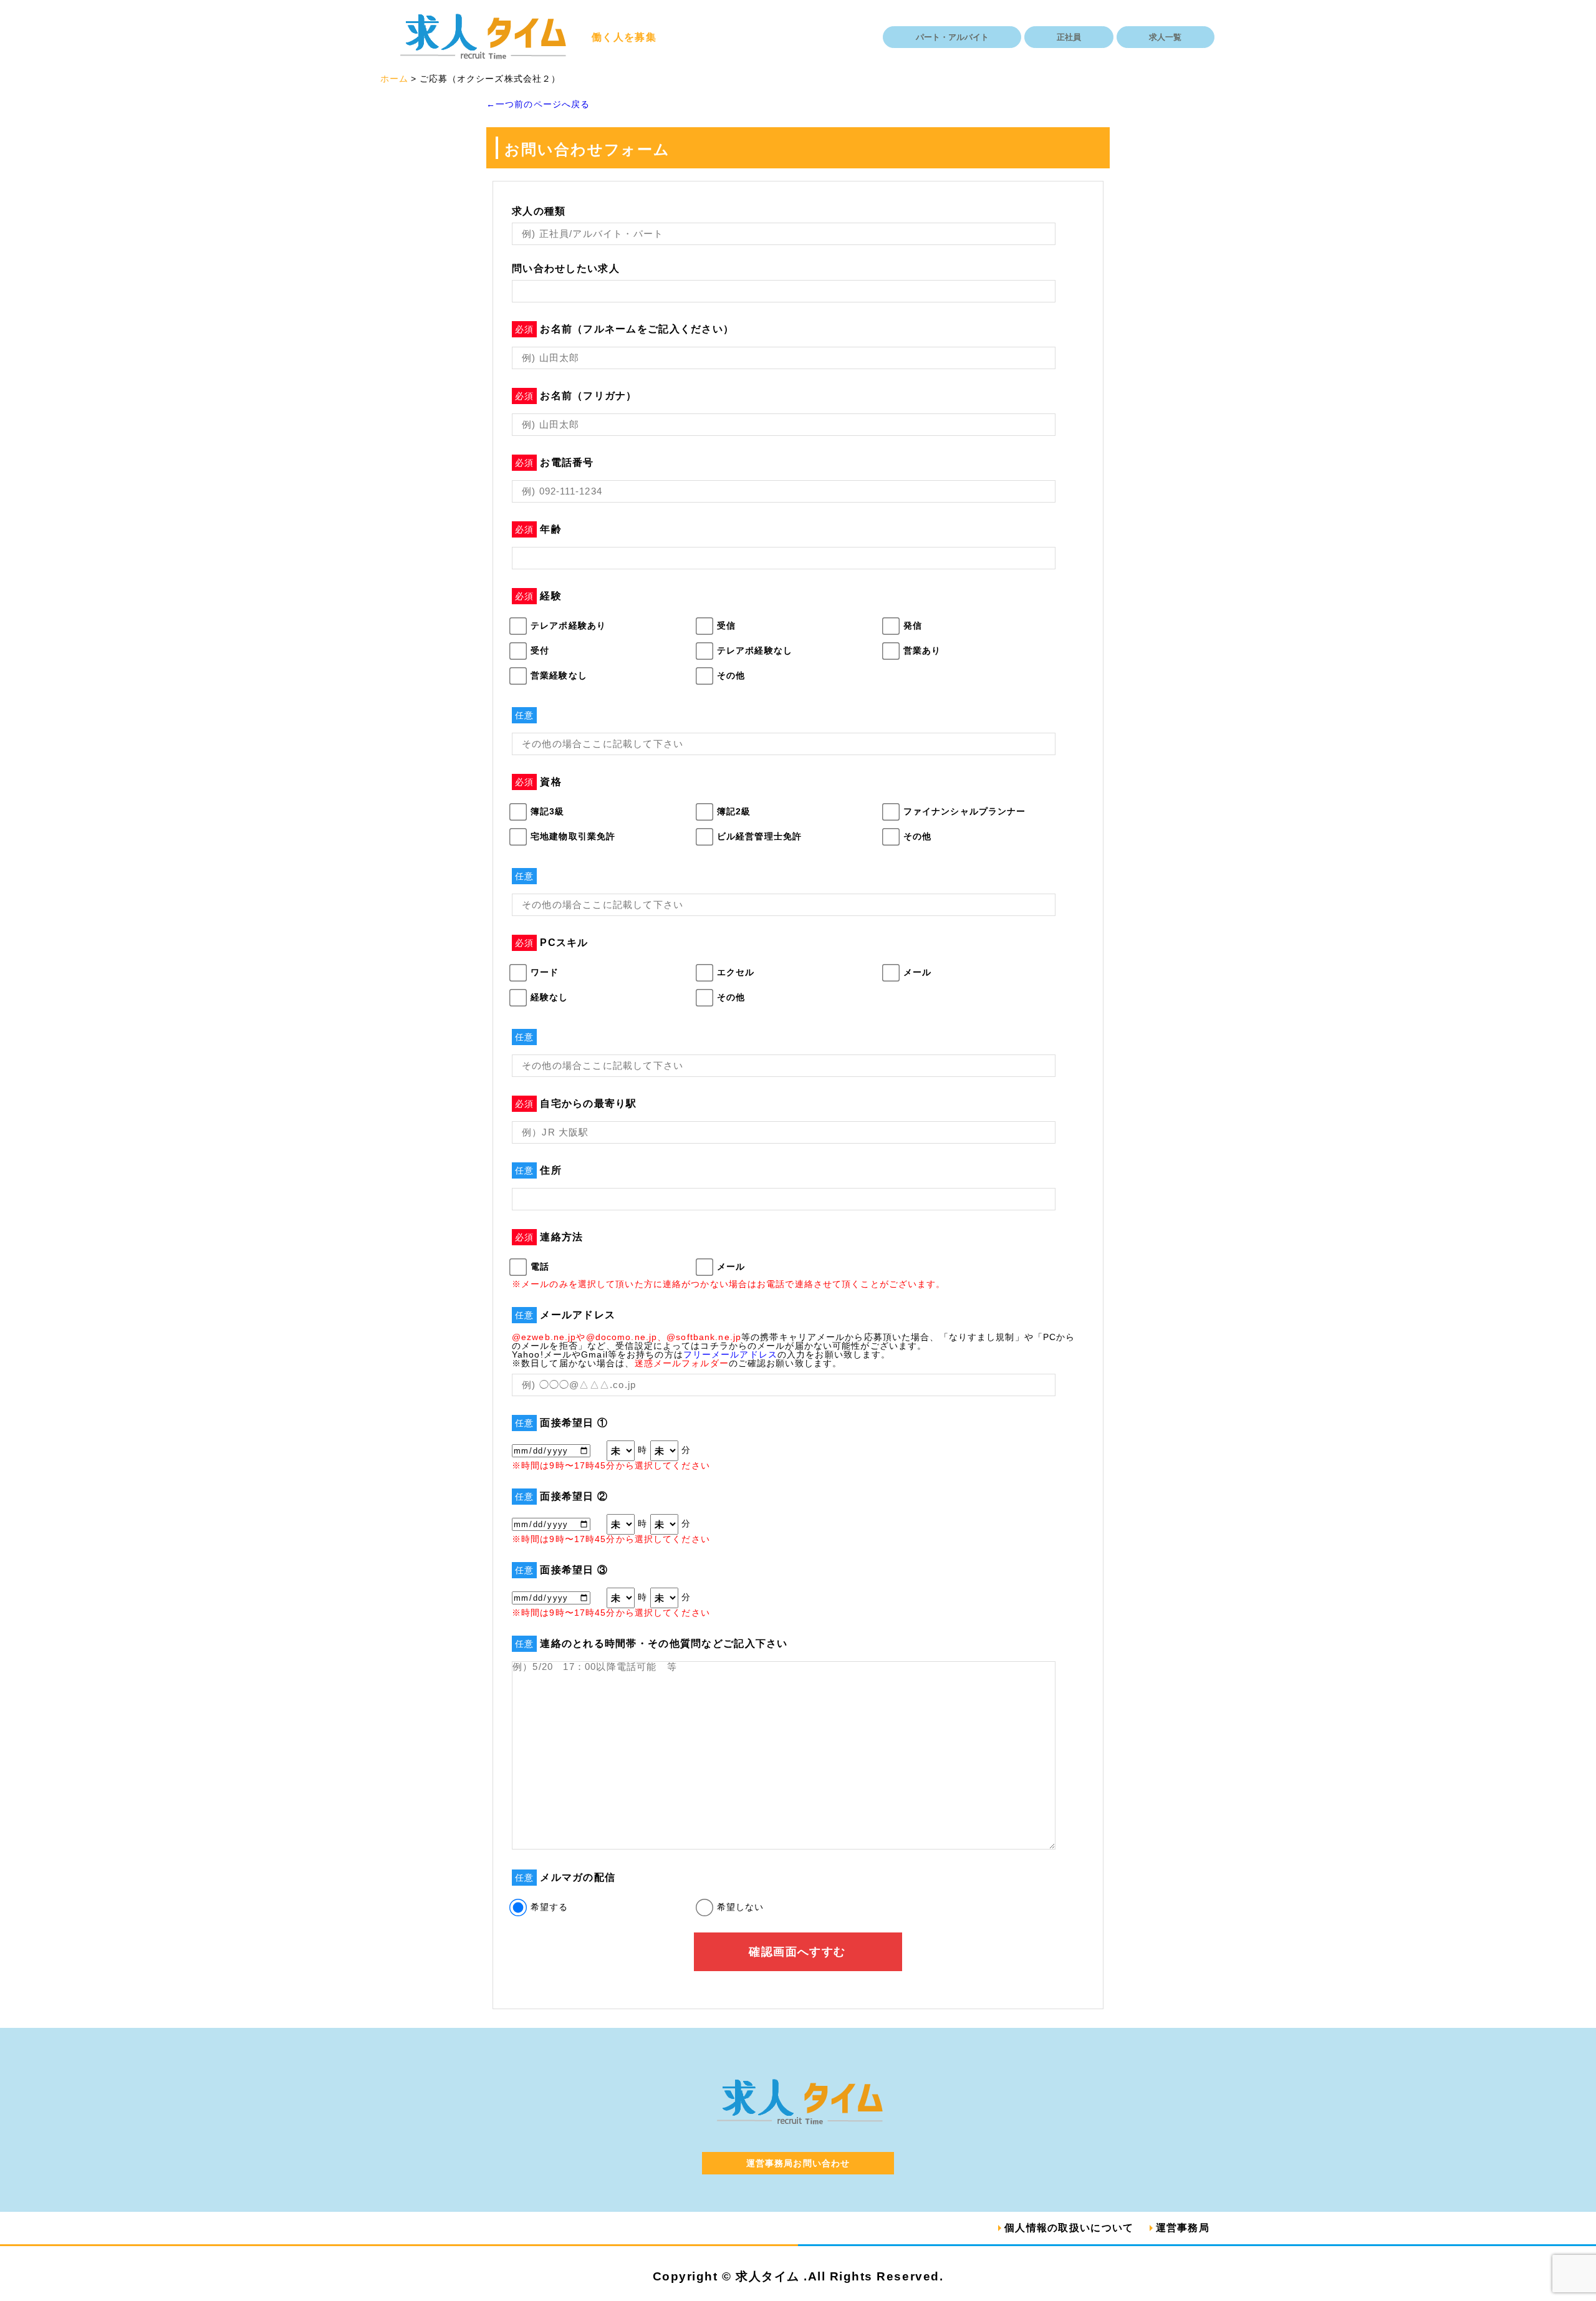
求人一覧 (1165, 37)
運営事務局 (1183, 2228)
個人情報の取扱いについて (1069, 2228)
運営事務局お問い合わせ (798, 2163)
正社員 (1069, 37)
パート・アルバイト (952, 37)
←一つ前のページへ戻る (538, 104)
